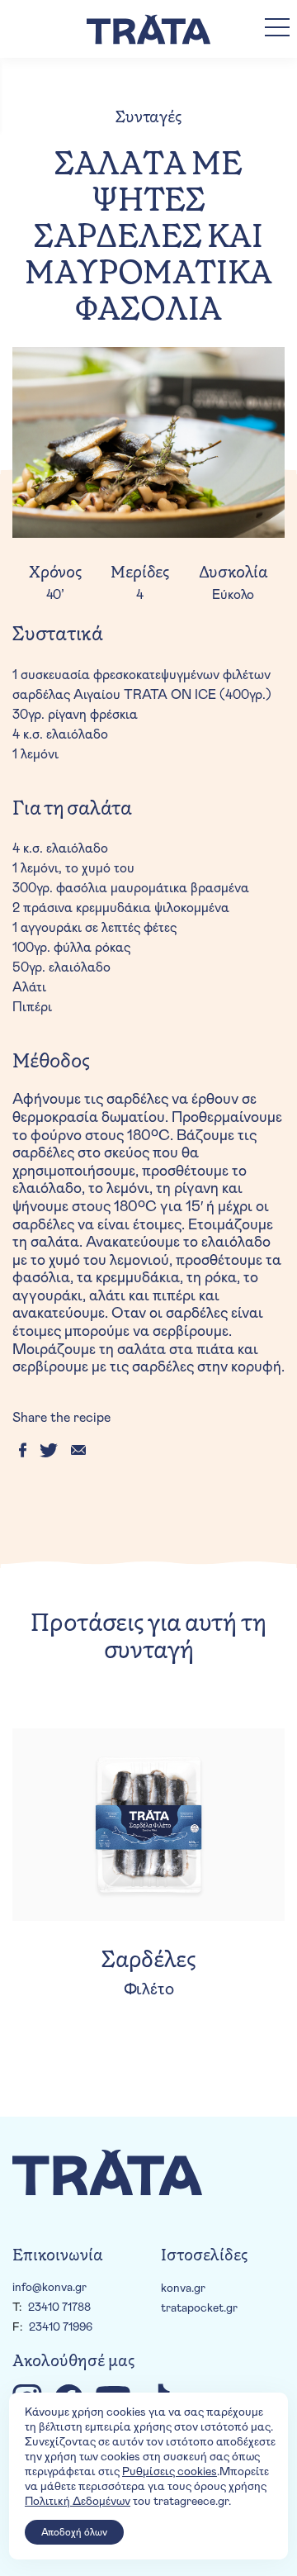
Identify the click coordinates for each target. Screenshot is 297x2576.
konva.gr (183, 2288)
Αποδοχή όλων (74, 2532)
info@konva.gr (49, 2288)
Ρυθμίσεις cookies (170, 2472)
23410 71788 (59, 2307)
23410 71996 (61, 2327)
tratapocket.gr (199, 2308)
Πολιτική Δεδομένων (78, 2502)
